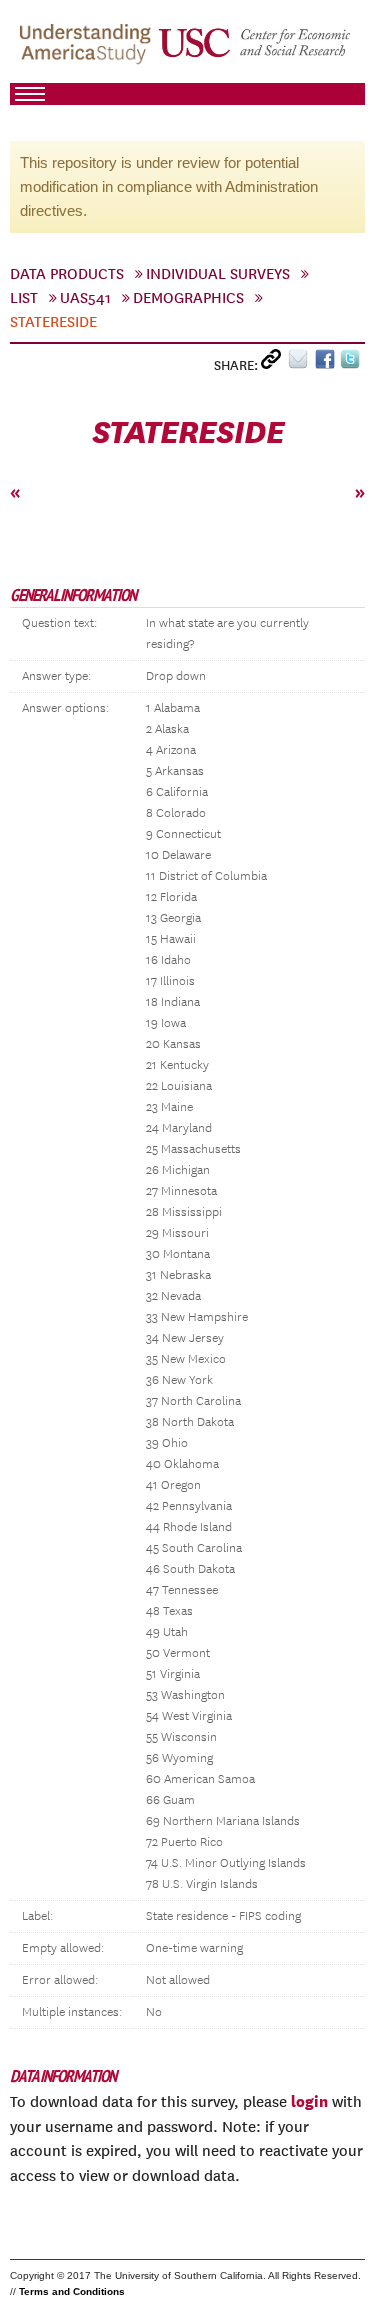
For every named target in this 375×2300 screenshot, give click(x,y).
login (309, 2101)
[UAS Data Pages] (88, 51)
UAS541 (85, 298)
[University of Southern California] (255, 51)
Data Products (67, 274)
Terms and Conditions (72, 2291)
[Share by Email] (301, 363)
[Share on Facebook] (327, 363)
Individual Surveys (218, 274)
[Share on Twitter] (352, 363)
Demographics (188, 298)
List (24, 298)
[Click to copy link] (274, 363)
